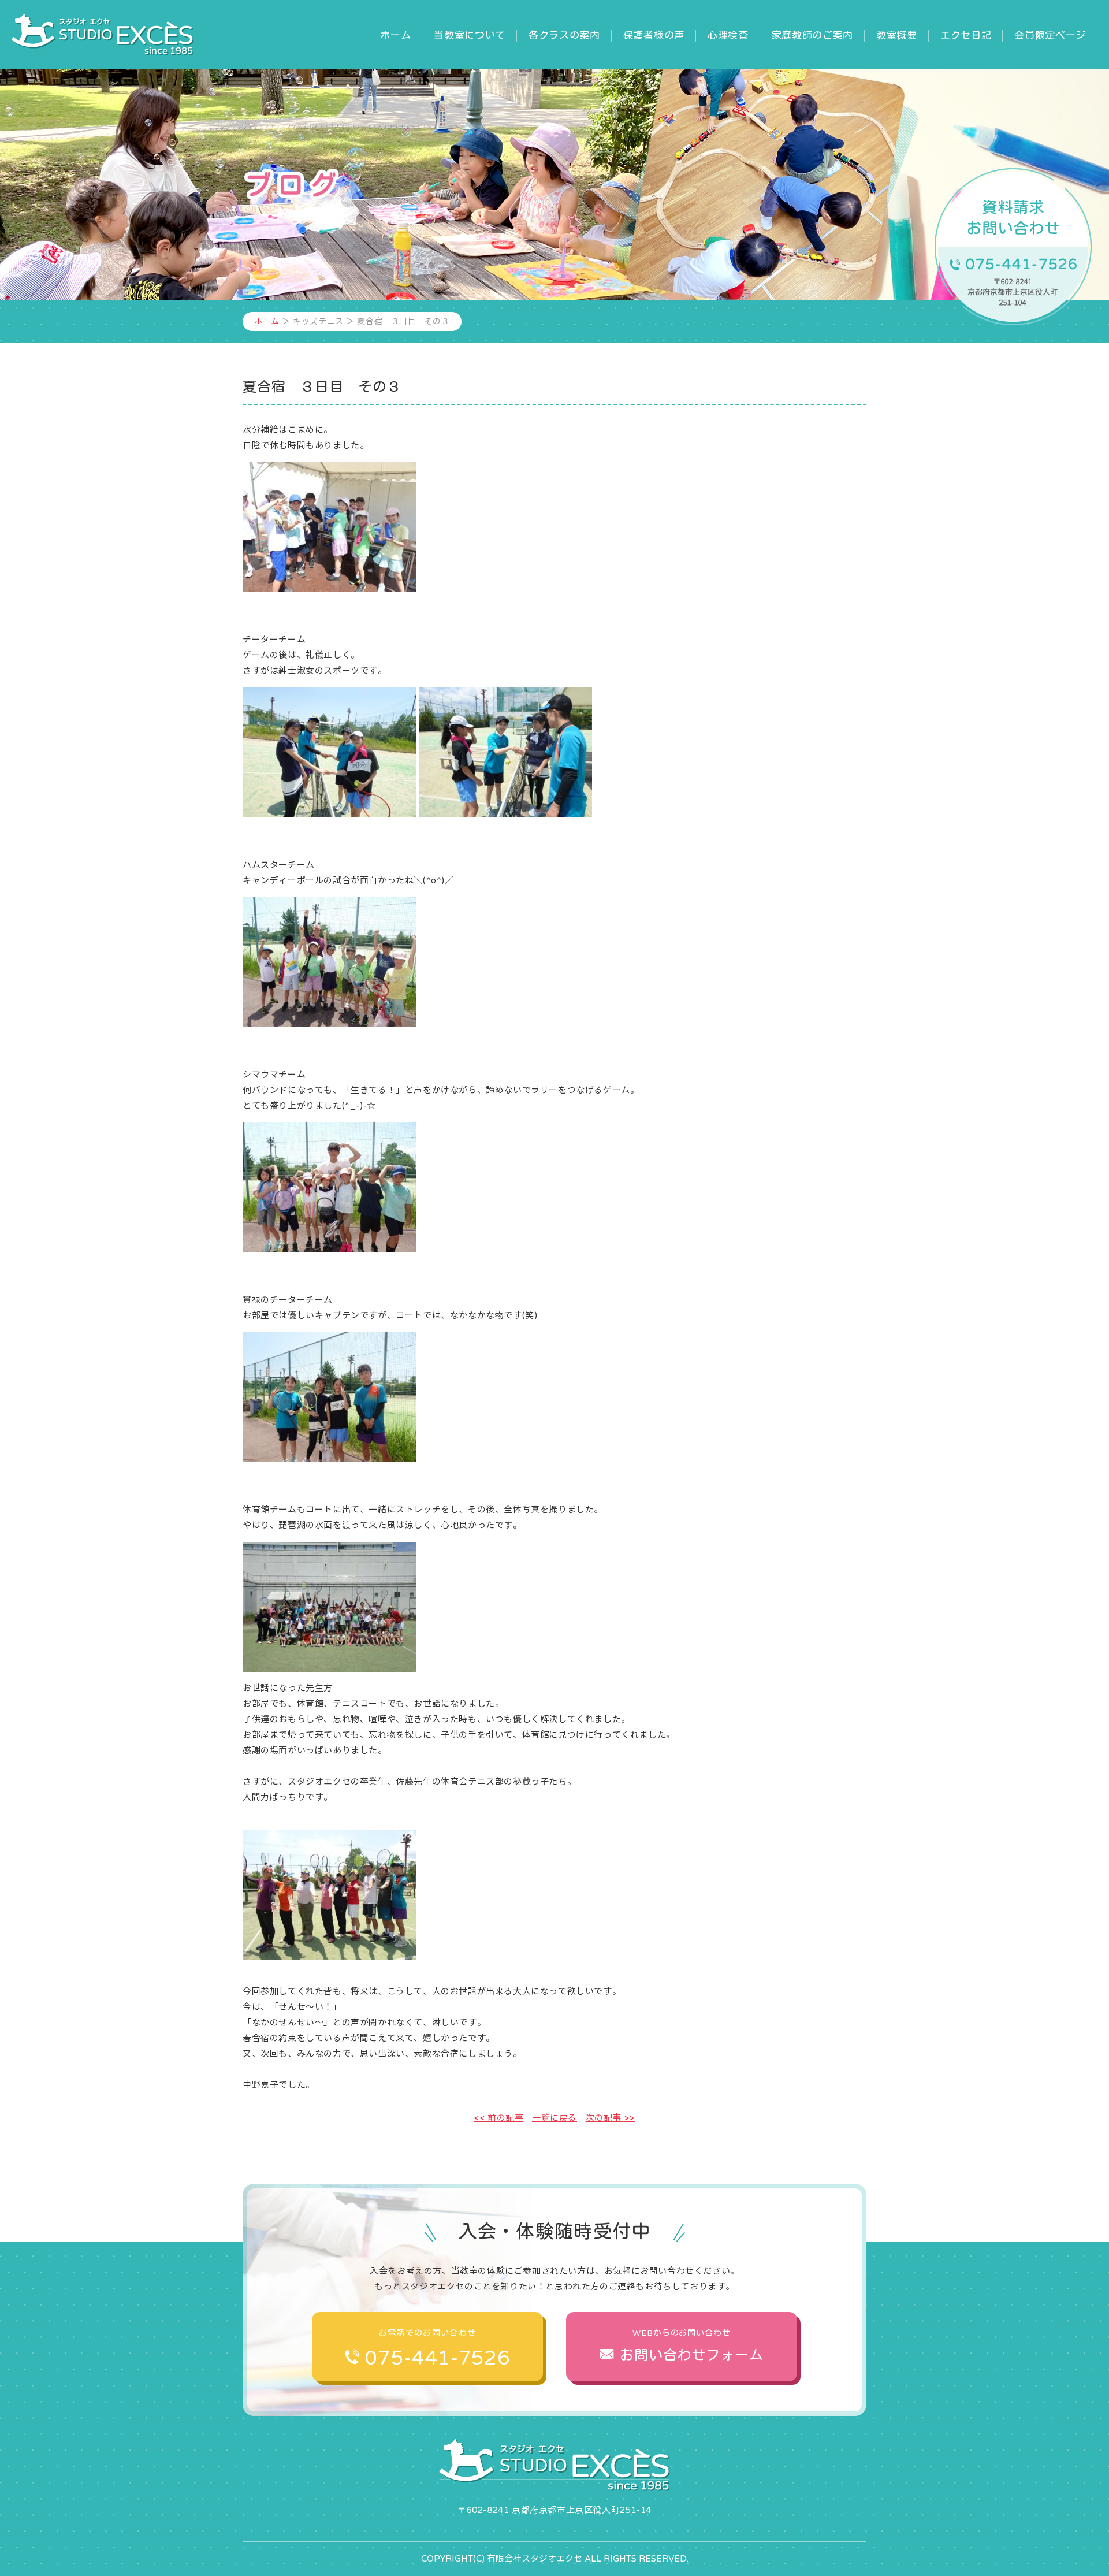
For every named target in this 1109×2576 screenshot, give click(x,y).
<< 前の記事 (498, 2118)
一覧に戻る (554, 2118)
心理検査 (728, 35)
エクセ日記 (966, 35)
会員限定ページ (1050, 35)
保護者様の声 (654, 35)
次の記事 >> (611, 2118)
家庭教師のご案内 (812, 35)
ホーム (395, 35)
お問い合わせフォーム (692, 2346)
